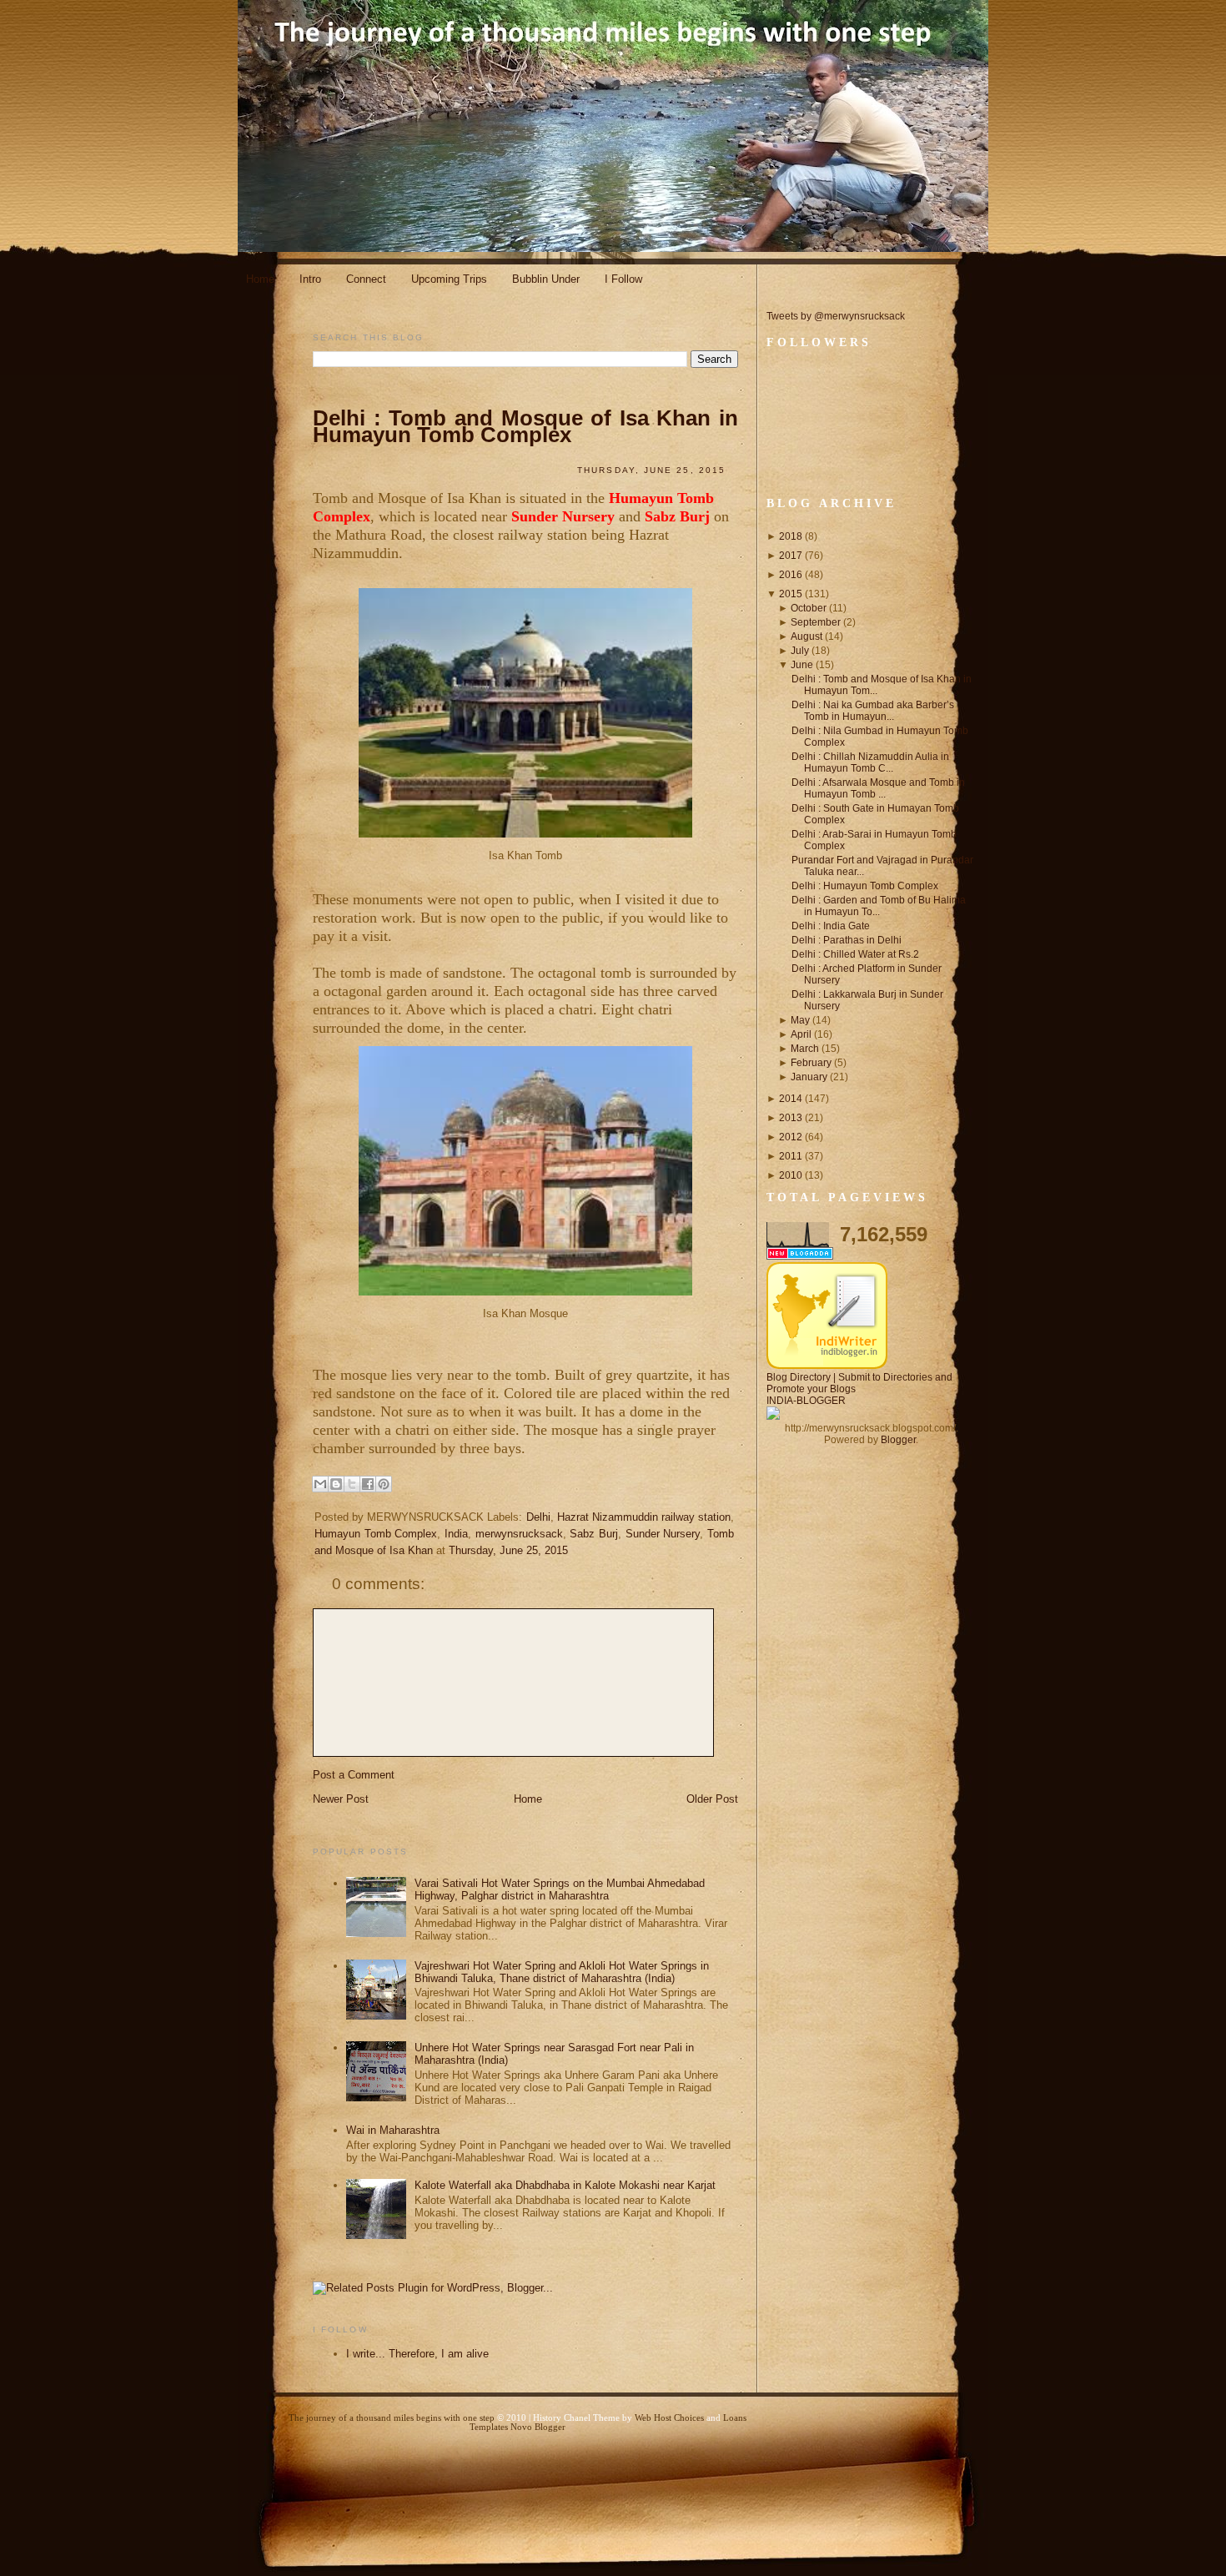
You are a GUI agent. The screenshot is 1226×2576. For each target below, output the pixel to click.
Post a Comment (354, 1775)
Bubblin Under (546, 279)
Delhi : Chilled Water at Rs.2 (855, 954)
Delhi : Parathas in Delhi (847, 940)
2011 (791, 1156)
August (806, 636)
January (809, 1077)
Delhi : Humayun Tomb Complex (865, 886)
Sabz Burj (594, 1534)
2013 (791, 1118)
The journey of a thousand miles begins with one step (392, 2418)
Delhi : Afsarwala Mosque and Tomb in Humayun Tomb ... (878, 788)
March (805, 1049)
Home (260, 279)
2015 (791, 594)
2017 (791, 556)
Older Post (712, 1799)
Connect (366, 279)
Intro (310, 279)
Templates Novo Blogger (518, 2427)
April (801, 1034)
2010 (791, 1175)
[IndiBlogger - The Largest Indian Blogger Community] (827, 1366)
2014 (791, 1099)
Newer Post (341, 1799)
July (800, 651)
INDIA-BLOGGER (806, 1401)
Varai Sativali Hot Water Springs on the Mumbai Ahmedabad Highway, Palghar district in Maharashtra (560, 1889)
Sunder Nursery (663, 1534)
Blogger (898, 1440)
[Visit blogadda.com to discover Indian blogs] (800, 1256)
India (456, 1534)
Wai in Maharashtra (393, 2130)
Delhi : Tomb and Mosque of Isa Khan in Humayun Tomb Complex (525, 426)
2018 (791, 536)
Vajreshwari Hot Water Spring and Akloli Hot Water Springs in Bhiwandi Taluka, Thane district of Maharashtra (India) (562, 1972)
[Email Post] (324, 1576)
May (800, 1020)
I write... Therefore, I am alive (417, 2354)
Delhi (538, 1517)
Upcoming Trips (449, 279)
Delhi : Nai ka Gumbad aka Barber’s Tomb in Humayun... (873, 711)
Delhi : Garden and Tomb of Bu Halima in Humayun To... (879, 906)
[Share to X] (352, 1484)
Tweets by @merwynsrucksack (836, 316)
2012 (791, 1137)
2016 (791, 575)
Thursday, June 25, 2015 (508, 1550)
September (816, 622)
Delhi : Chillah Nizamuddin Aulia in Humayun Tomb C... (870, 762)
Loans (735, 2418)
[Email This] (320, 1484)
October (809, 608)
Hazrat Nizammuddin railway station (644, 1517)
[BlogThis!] (336, 1484)
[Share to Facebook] (368, 1484)
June (802, 665)
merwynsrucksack (519, 1534)
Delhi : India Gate (831, 926)
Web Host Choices (669, 2418)
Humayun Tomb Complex (376, 1534)
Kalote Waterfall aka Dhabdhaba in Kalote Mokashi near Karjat (565, 2185)
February (811, 1063)
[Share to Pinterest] (384, 1484)
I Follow (623, 279)
